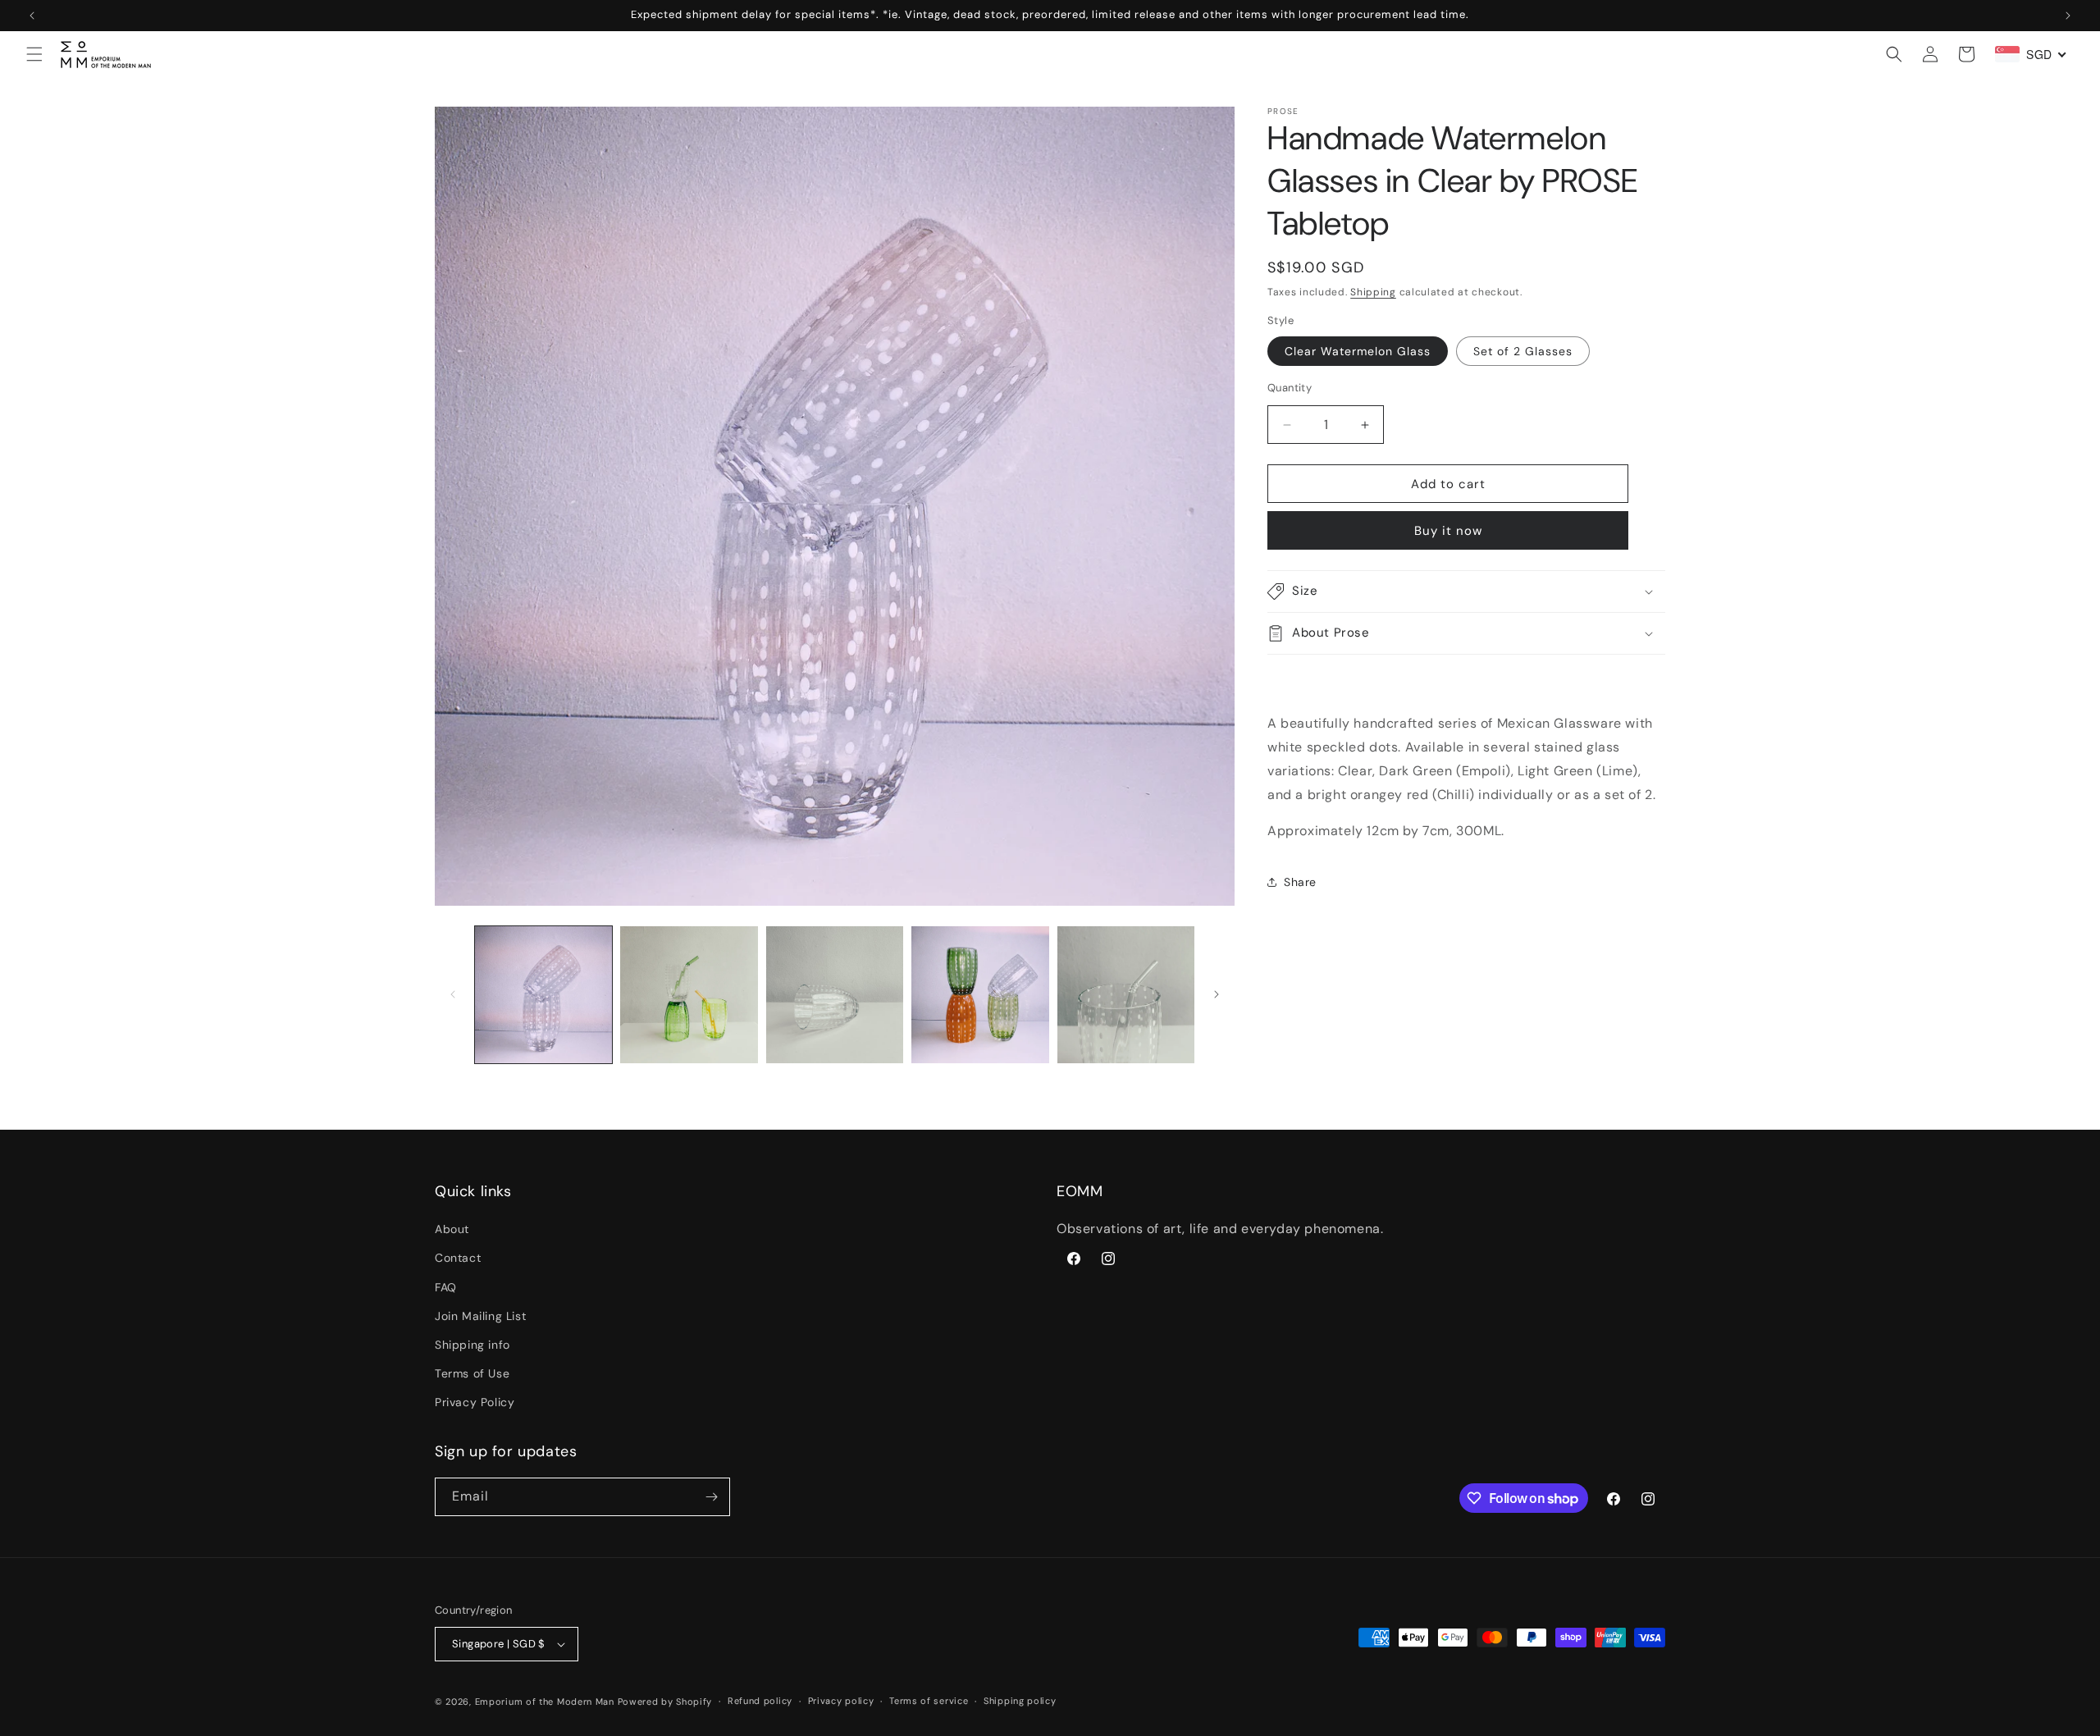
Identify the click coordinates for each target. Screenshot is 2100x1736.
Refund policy (760, 1701)
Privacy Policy (475, 1403)
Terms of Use (472, 1373)
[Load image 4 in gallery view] (980, 995)
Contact (458, 1259)
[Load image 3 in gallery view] (835, 995)
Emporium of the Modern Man (545, 1702)
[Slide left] (453, 994)
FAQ (446, 1287)
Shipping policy (1020, 1701)
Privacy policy (841, 1701)
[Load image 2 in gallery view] (689, 995)
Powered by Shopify (665, 1702)
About (452, 1229)
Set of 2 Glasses (1523, 351)
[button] (34, 54)
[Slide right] (1217, 994)
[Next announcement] (2068, 16)
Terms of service (929, 1701)
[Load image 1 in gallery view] (543, 995)
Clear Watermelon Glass (1358, 351)
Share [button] (1300, 882)
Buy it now (1448, 531)
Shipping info (472, 1345)
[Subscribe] (711, 1497)
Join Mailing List (480, 1316)
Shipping (1373, 292)
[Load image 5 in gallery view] (1126, 995)
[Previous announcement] (32, 16)
